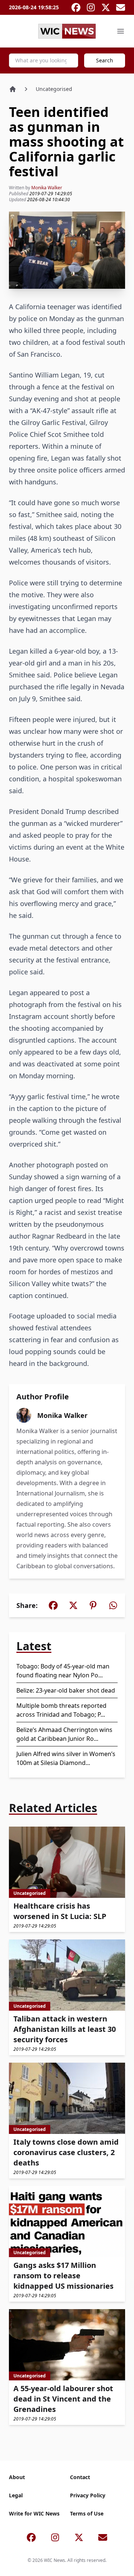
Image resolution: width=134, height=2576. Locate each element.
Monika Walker (47, 188)
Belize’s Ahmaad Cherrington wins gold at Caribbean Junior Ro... (64, 1734)
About (17, 2477)
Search (105, 60)
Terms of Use (87, 2513)
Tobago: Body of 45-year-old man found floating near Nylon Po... (63, 1671)
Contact (80, 2477)
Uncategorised (54, 89)
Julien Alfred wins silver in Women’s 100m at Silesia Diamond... (66, 1758)
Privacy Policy (88, 2495)
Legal (16, 2495)
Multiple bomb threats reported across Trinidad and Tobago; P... (61, 1710)
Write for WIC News (34, 2513)
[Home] (13, 89)
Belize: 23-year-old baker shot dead (66, 1690)
